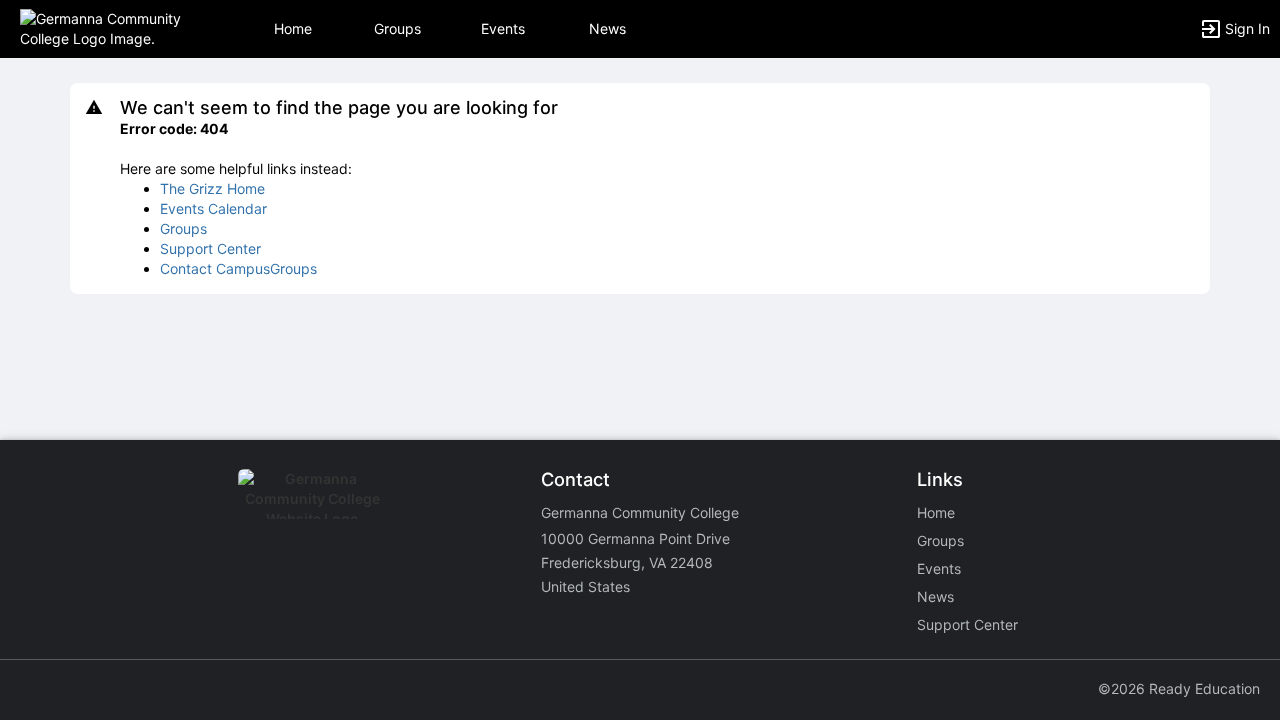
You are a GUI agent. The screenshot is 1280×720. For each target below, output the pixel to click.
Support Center (210, 248)
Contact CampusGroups (238, 268)
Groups (397, 28)
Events (503, 28)
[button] (102, 27)
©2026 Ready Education (1179, 688)
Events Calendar (213, 208)
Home (936, 512)
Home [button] (293, 28)
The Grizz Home (212, 188)
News (607, 28)
